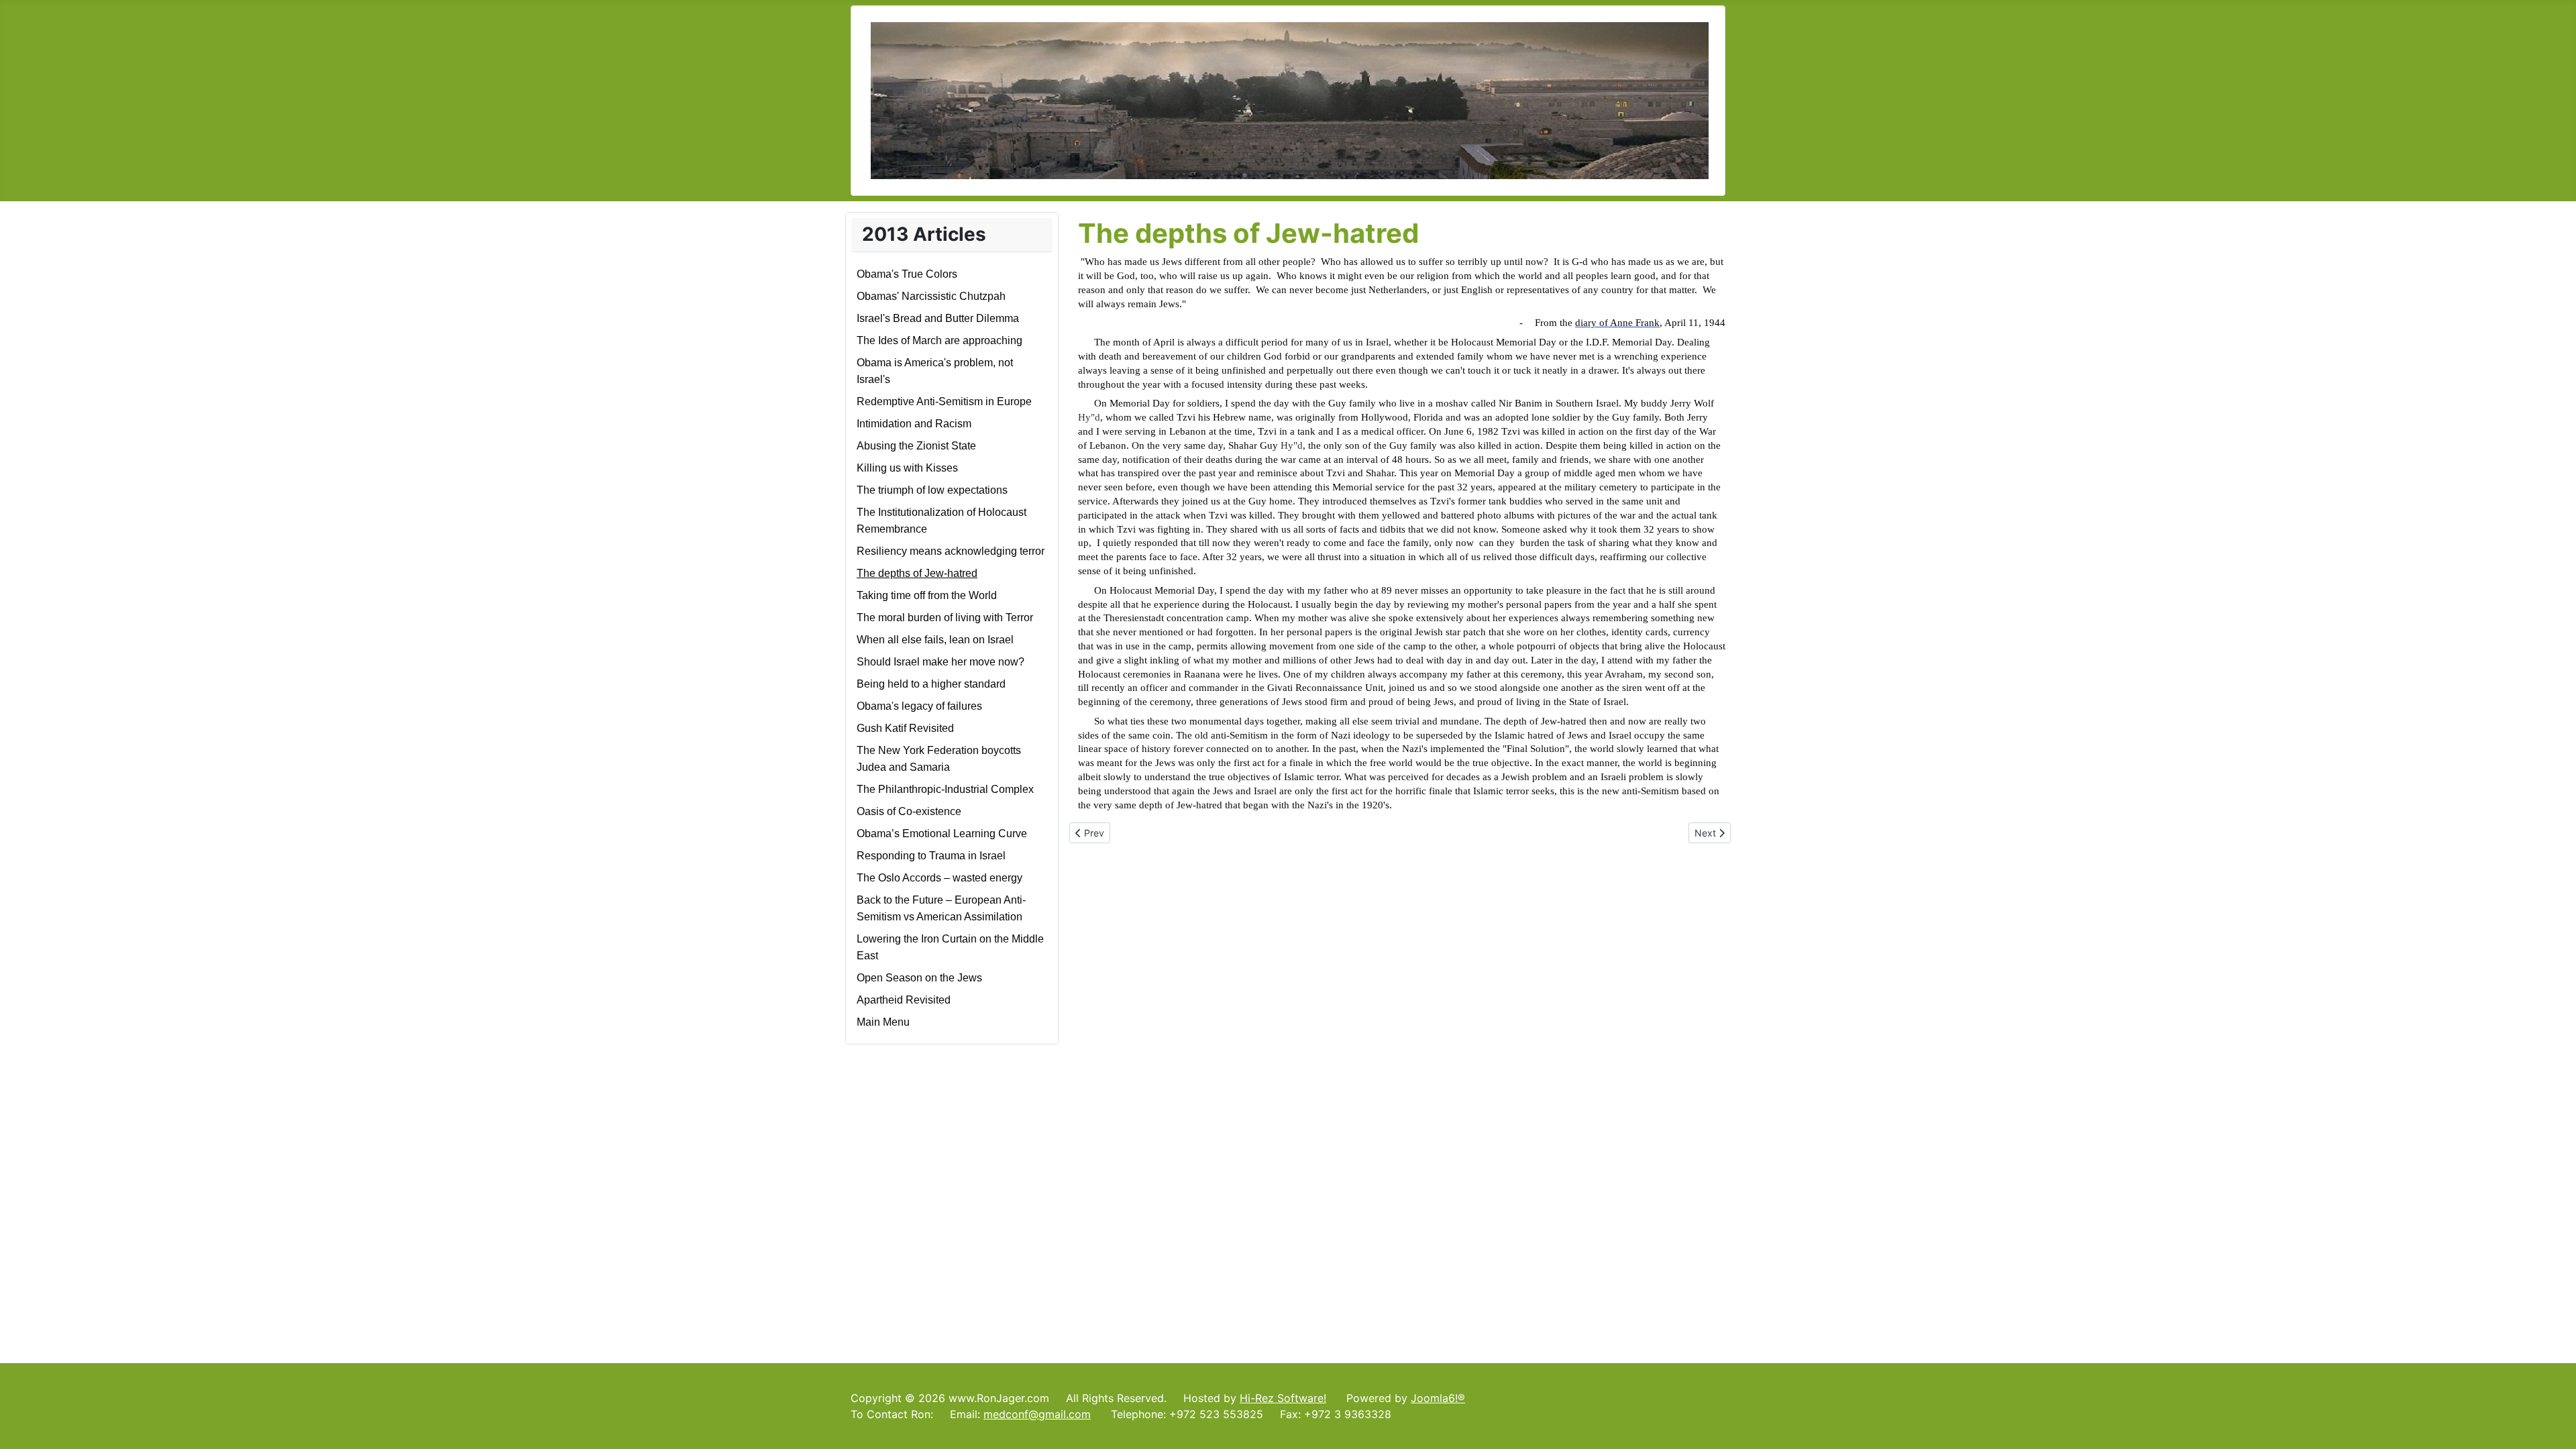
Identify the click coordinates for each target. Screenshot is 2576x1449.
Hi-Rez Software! (1283, 1398)
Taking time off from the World (927, 595)
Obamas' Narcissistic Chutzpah (931, 296)
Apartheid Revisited (904, 1000)
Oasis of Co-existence (909, 811)
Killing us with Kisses (907, 468)
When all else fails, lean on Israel (935, 640)
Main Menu (883, 1022)
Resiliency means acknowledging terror (951, 551)
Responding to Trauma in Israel (931, 856)
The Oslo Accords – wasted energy (940, 878)
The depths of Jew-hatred (917, 573)
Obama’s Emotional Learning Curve (942, 834)
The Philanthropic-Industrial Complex (945, 789)
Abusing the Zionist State (916, 446)
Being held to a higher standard (931, 684)
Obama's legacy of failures (919, 706)
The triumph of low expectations (932, 490)
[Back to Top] (2553, 1424)
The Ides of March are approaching (940, 340)
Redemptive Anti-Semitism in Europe (944, 401)
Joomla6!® (1438, 1398)
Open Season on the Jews (919, 978)
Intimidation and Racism (914, 424)
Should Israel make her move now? (941, 662)
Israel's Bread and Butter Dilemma (938, 318)
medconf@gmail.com (1037, 1414)
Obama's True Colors (907, 274)
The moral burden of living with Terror (945, 618)
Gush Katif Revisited (905, 728)
